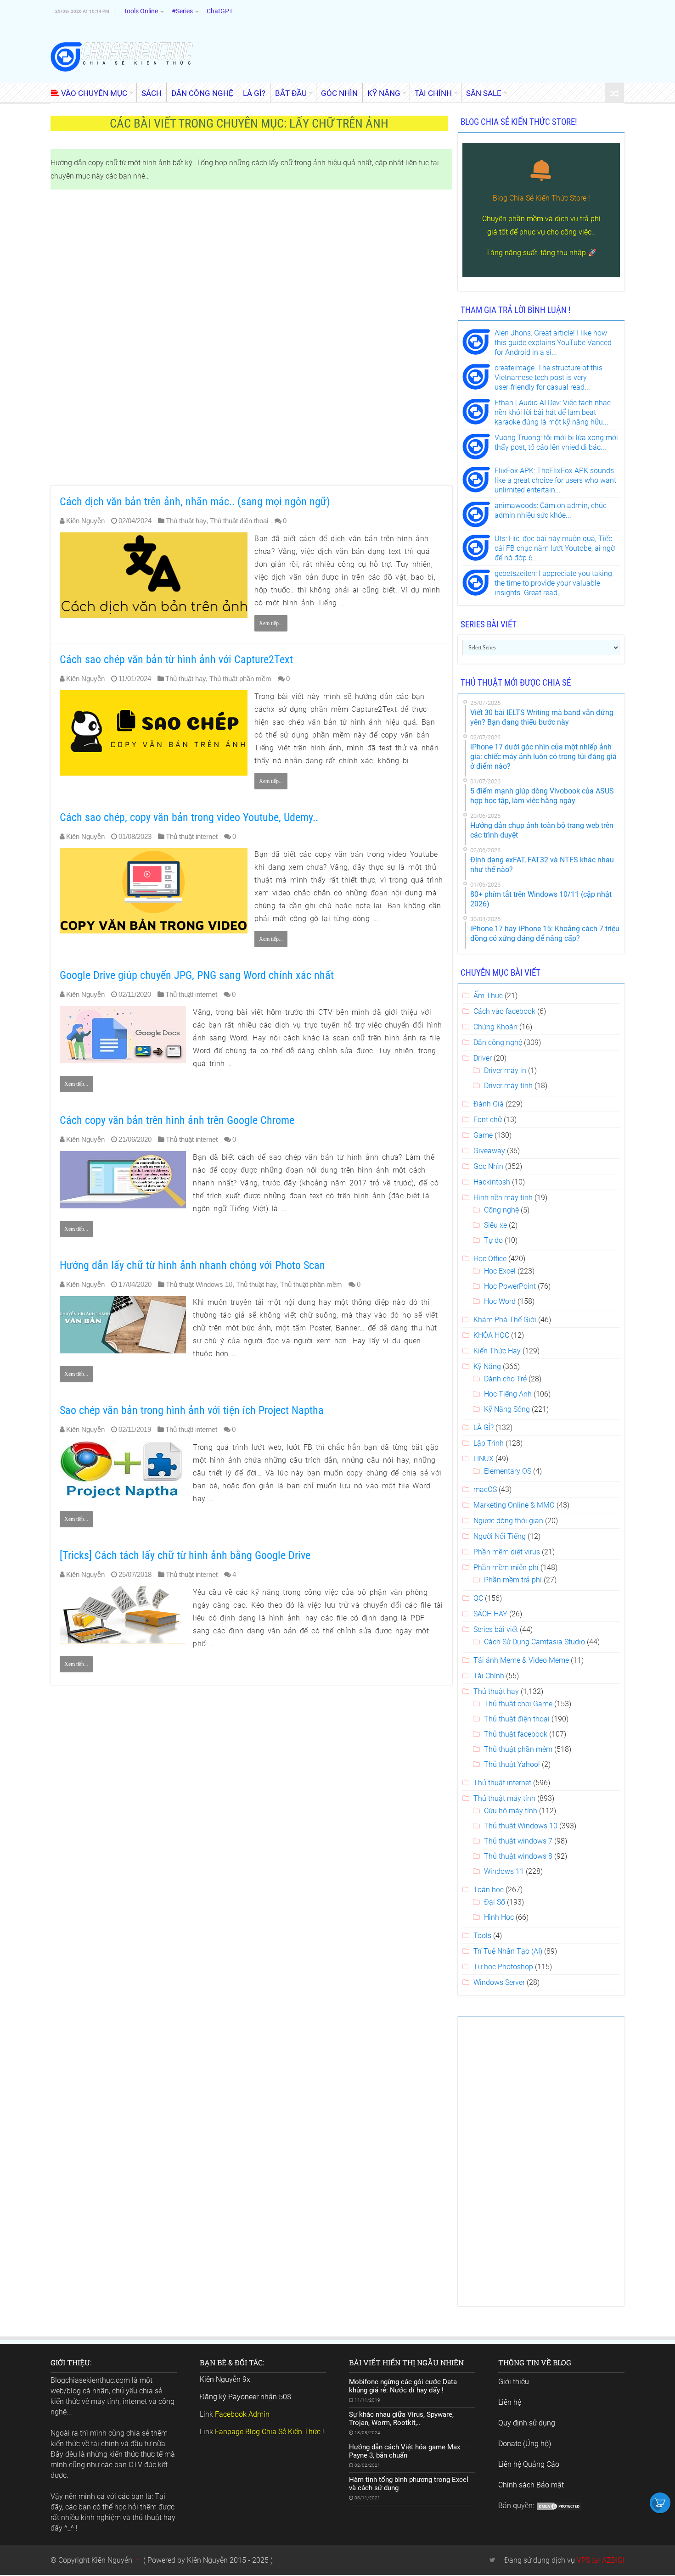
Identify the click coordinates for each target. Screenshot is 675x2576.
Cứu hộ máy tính (511, 1811)
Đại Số (495, 1902)
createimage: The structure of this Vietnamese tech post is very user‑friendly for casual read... (548, 377)
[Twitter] (492, 2560)
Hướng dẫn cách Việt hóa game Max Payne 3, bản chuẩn (405, 2451)
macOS (485, 1489)
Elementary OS (508, 1471)
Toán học (489, 1890)
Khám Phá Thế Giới (505, 1320)
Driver (483, 1058)
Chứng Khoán (495, 1027)
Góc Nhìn (488, 1166)
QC (478, 1598)
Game (483, 1135)
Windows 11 (504, 1871)
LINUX (484, 1459)
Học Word (500, 1301)
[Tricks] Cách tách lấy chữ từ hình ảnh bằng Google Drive (185, 1555)
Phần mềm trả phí (513, 1580)
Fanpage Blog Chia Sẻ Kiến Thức (268, 2432)
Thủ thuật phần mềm (240, 679)
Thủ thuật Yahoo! (512, 1764)
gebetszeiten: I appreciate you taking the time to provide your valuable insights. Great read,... (553, 583)
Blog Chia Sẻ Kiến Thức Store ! (541, 198)
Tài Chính (489, 1676)
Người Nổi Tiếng (500, 1536)
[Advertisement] (251, 338)
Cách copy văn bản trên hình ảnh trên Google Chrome (177, 1120)
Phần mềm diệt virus (507, 1552)
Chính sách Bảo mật (531, 2485)
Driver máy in (505, 1070)
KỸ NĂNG (384, 93)
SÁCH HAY (490, 1614)
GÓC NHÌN (339, 93)
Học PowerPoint (510, 1286)
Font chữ (488, 1120)
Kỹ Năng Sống (507, 1409)
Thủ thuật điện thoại (239, 521)
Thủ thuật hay (186, 521)
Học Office (490, 1259)
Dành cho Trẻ (505, 1379)
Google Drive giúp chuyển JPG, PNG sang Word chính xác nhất (197, 975)
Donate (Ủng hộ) (525, 2444)
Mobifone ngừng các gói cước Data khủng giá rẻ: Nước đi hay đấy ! (403, 2386)
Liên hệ (510, 2402)
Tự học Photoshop (503, 1967)
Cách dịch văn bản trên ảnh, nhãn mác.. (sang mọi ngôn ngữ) (195, 502)
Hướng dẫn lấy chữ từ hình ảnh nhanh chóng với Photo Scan (192, 1265)
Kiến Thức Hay (497, 1351)
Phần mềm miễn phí (506, 1567)
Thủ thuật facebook (516, 1734)
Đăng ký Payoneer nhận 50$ (245, 2397)
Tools (482, 1936)
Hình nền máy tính (503, 1198)
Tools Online (141, 11)
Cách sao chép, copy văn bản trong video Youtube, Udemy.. (189, 817)
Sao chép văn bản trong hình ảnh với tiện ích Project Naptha (192, 1410)
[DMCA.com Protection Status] (559, 2506)
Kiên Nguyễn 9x (225, 2379)
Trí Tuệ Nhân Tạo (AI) (508, 1951)
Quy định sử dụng (527, 2423)
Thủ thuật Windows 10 (199, 1284)
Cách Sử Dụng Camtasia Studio (534, 1642)
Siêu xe (495, 1225)
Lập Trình (489, 1443)
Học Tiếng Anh (508, 1394)
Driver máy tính (508, 1086)
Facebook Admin (242, 2414)
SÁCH (152, 93)
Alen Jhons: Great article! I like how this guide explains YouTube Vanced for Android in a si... (553, 343)
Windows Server (499, 1982)
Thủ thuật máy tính (504, 1798)
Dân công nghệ (498, 1042)
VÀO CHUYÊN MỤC (94, 93)
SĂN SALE (484, 93)
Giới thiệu (514, 2382)
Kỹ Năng (487, 1366)
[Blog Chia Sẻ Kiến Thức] (122, 56)
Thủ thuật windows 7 (518, 1841)
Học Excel (500, 1271)
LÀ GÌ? (254, 93)
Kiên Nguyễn (85, 521)
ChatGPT (220, 11)
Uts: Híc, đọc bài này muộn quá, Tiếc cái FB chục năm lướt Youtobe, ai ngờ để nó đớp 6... (555, 548)
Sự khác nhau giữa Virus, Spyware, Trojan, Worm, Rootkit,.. (401, 2419)
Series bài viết (496, 1629)
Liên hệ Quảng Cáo (529, 2464)
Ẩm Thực (488, 996)
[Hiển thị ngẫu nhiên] (614, 93)
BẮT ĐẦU (291, 93)
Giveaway (489, 1151)
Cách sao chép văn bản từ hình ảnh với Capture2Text (176, 659)
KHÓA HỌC (491, 1335)
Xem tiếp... (271, 623)
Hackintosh (492, 1182)
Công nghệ (501, 1210)
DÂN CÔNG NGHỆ (202, 93)
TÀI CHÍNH (433, 93)
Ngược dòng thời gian (508, 1521)
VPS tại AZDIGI (601, 2560)
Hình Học (499, 1917)
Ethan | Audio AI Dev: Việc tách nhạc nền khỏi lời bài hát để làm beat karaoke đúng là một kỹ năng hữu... (553, 412)
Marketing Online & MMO (514, 1505)
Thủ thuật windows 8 (518, 1856)
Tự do (493, 1240)
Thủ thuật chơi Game (518, 1704)
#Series (182, 11)
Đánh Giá (489, 1104)
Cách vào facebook (504, 1011)
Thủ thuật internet (192, 836)
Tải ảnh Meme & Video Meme (521, 1660)
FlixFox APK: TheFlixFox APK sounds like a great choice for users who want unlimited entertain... (555, 480)
